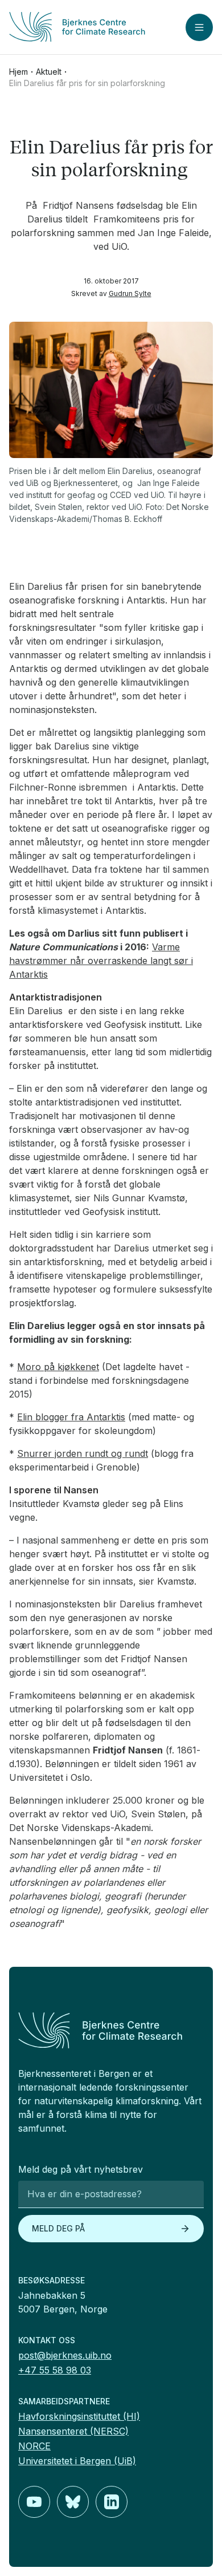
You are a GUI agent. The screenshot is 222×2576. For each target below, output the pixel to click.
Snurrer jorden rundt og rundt (83, 1453)
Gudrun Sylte (130, 293)
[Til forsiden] (77, 27)
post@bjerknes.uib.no (65, 2355)
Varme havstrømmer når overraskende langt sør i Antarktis (101, 961)
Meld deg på (58, 2228)
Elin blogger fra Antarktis (71, 1417)
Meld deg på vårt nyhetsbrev (81, 2169)
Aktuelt (49, 72)
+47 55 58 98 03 (55, 2370)
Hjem (18, 72)
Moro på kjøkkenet (58, 1367)
